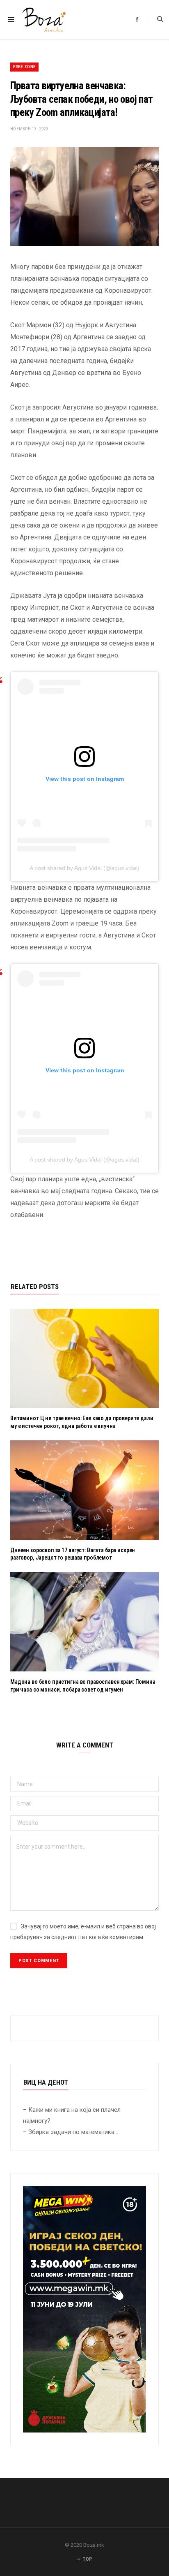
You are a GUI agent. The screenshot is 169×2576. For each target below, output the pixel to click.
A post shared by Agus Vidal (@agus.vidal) (84, 868)
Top (87, 2559)
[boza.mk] (44, 20)
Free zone (24, 67)
